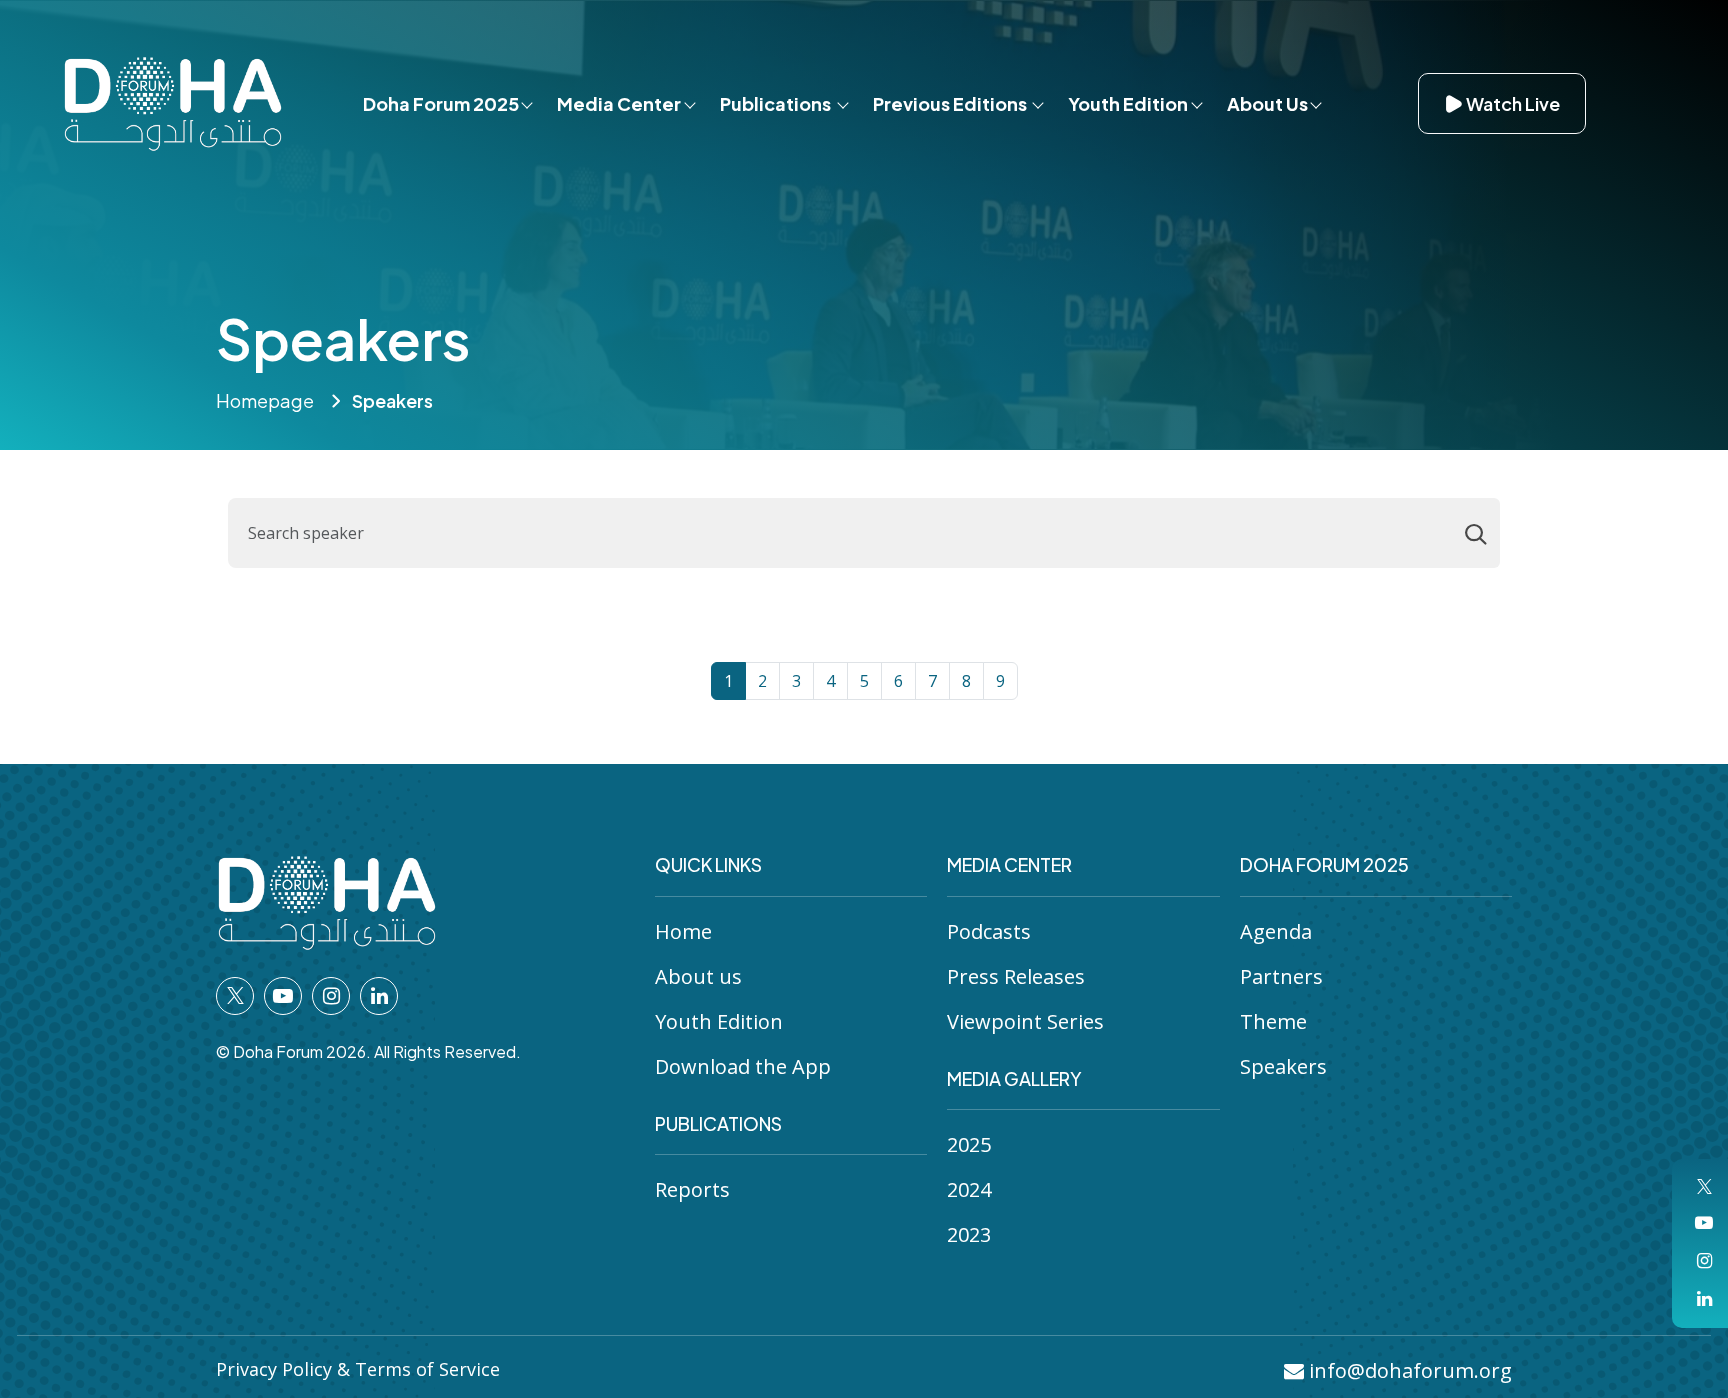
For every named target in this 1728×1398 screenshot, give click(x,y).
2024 (969, 1189)
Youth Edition (719, 1021)
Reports (692, 1189)
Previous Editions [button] (951, 103)
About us (698, 976)
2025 (969, 1144)
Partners (1281, 976)
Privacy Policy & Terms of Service (358, 1369)
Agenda (1276, 931)
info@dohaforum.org (1408, 1370)
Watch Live (1513, 103)
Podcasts (989, 931)
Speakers (1283, 1066)
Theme (1273, 1021)
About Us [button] (1267, 103)
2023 (969, 1234)
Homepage (265, 400)
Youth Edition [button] (1128, 103)
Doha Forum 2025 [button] (441, 103)
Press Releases (1016, 976)
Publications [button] (777, 103)
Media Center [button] (619, 103)
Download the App (743, 1066)
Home (683, 931)
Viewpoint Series (1025, 1021)
